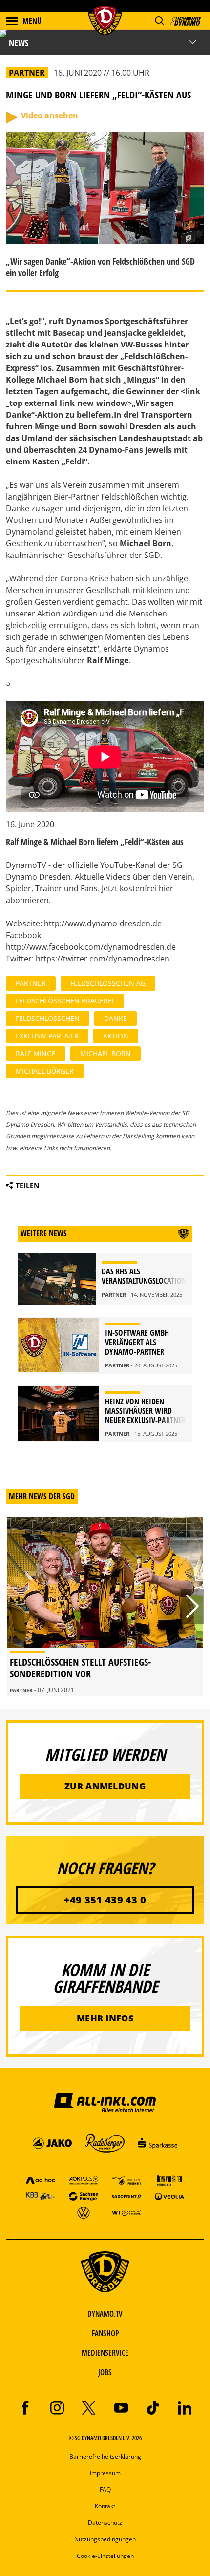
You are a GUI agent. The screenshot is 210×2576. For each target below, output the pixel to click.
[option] (105, 1606)
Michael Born (105, 1053)
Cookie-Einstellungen (105, 2556)
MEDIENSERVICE (105, 2353)
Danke (115, 1018)
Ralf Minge (36, 1053)
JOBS (105, 2372)
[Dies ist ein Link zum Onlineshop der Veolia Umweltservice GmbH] (169, 2196)
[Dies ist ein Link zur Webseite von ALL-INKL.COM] (105, 2102)
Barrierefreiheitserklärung (105, 2456)
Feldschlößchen (48, 1018)
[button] (159, 21)
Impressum (105, 2473)
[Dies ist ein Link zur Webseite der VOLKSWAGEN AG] (84, 2212)
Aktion (116, 1036)
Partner (31, 983)
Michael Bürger (45, 1071)
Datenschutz (105, 2523)
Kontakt (105, 2506)
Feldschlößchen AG (108, 983)
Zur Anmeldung (105, 1786)
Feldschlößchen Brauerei (65, 1001)
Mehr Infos (105, 2018)
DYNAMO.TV (105, 2314)
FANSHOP (105, 2333)
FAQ (105, 2489)
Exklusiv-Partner (47, 1036)
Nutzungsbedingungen (105, 2539)
